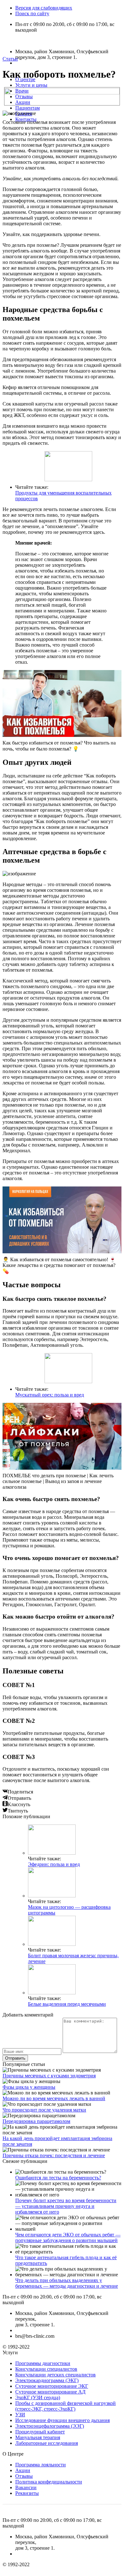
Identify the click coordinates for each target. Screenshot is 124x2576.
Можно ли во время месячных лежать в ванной (54, 2098)
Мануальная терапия (38, 2437)
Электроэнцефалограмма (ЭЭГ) (50, 2426)
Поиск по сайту (32, 13)
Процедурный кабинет (40, 2432)
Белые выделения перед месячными (67, 2004)
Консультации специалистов (46, 2369)
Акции (23, 102)
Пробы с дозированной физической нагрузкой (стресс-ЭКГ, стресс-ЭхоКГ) (65, 2406)
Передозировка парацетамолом (36, 2121)
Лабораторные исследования (47, 2443)
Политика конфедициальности (49, 2482)
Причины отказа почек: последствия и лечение (54, 2155)
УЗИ (20, 2415)
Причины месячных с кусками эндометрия (49, 2076)
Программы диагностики (43, 2363)
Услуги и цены (31, 85)
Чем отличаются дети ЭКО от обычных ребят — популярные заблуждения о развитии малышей (68, 2237)
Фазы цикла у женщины (29, 2087)
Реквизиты (27, 2493)
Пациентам (28, 108)
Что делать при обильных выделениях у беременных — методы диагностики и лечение (67, 2283)
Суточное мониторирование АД (50, 2392)
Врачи (22, 91)
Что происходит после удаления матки (44, 2110)
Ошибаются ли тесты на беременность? (58, 2178)
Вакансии (26, 2487)
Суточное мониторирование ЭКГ (52, 2386)
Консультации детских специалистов (55, 2375)
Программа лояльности (41, 2465)
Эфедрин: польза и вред (54, 1864)
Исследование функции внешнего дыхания (62, 2420)
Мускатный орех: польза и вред (50, 1395)
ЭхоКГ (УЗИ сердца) (38, 2397)
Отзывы (24, 96)
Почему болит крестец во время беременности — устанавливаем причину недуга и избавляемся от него (66, 2206)
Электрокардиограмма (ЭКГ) (47, 2380)
